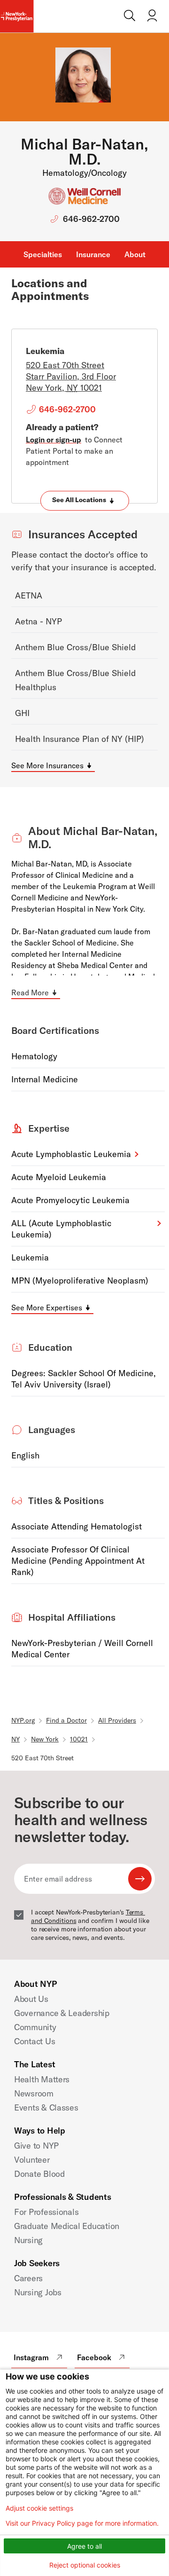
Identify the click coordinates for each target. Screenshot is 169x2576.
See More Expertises (47, 1308)
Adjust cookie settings (39, 2508)
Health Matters (42, 2079)
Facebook (94, 2357)
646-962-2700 (91, 219)
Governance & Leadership (62, 2013)
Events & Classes (46, 2107)
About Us (31, 1999)
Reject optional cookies (85, 2565)
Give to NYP (36, 2146)
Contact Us (35, 2041)
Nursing (28, 2240)
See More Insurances (47, 765)
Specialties (43, 254)
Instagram (31, 2357)
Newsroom (34, 2093)
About (135, 254)
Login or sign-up (54, 440)
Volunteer (32, 2160)
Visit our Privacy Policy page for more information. (82, 2523)
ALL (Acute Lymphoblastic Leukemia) (61, 1229)
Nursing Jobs (38, 2292)
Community (35, 2027)
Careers (28, 2278)
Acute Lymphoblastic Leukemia (71, 1154)
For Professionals (46, 2212)
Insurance (93, 254)
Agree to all (84, 2546)
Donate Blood (39, 2174)
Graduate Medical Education (67, 2226)
